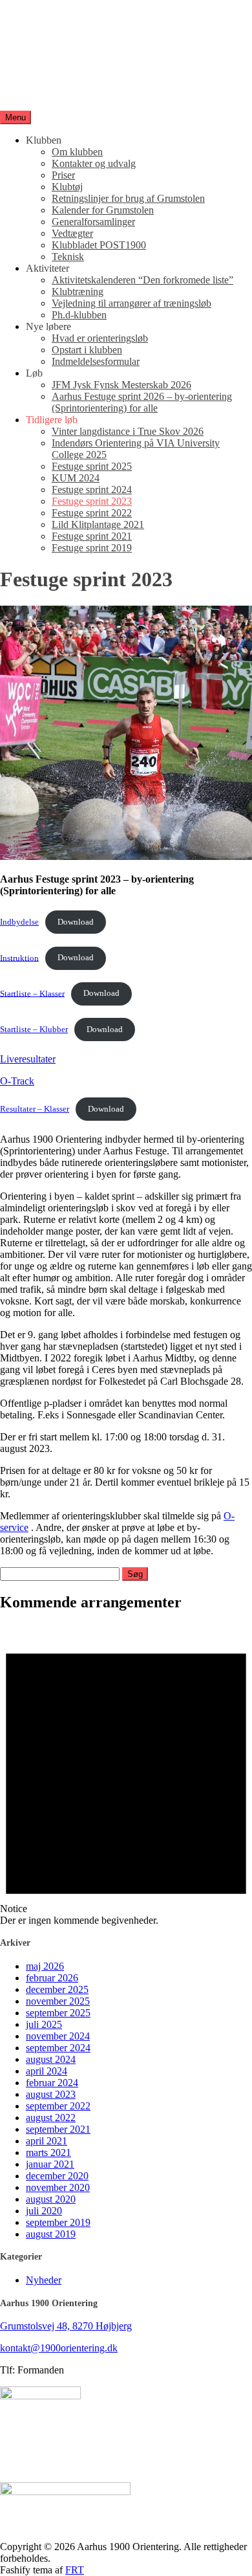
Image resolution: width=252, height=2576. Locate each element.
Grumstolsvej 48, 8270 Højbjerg (66, 2326)
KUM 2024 (76, 478)
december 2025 (57, 1989)
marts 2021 (48, 2152)
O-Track (17, 1081)
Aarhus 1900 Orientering (51, 72)
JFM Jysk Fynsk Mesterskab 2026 (121, 385)
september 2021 (58, 2129)
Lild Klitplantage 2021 (98, 524)
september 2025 (58, 2013)
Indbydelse (19, 922)
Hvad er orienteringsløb (100, 338)
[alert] (126, 1775)
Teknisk (68, 257)
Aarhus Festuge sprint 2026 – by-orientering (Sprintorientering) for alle (142, 402)
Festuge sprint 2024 (92, 490)
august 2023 (51, 2094)
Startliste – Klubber (34, 1029)
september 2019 (58, 2222)
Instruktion (19, 958)
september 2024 (58, 2048)
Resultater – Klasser (35, 1109)
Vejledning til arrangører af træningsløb (131, 303)
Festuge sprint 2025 (92, 466)
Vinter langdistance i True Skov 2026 (128, 431)
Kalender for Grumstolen (103, 210)
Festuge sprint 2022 (92, 513)
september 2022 (58, 2106)
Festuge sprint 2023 (92, 501)
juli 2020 (44, 2211)
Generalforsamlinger (93, 222)
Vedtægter (72, 233)
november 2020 (58, 2187)
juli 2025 (44, 2024)
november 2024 (58, 2036)
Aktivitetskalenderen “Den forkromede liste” (142, 280)
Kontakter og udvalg (94, 163)
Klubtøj (67, 187)
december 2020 (57, 2176)
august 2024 (51, 2059)
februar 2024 (52, 2083)
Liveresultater (28, 1059)
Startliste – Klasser (32, 993)
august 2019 (51, 2234)
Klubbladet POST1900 (99, 245)
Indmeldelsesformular (96, 361)
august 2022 (51, 2118)
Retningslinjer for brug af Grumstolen (128, 198)
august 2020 (51, 2199)
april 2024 (47, 2071)
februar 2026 (52, 1978)
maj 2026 (45, 1966)
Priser (63, 175)
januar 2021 (50, 2164)
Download (76, 922)
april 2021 (47, 2141)
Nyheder (44, 2280)
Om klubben (77, 152)
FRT (75, 2570)
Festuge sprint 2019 (92, 548)
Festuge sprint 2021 (92, 536)
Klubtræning (78, 292)
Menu (16, 117)
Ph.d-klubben (79, 315)
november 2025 (58, 2001)
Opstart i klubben (87, 350)
